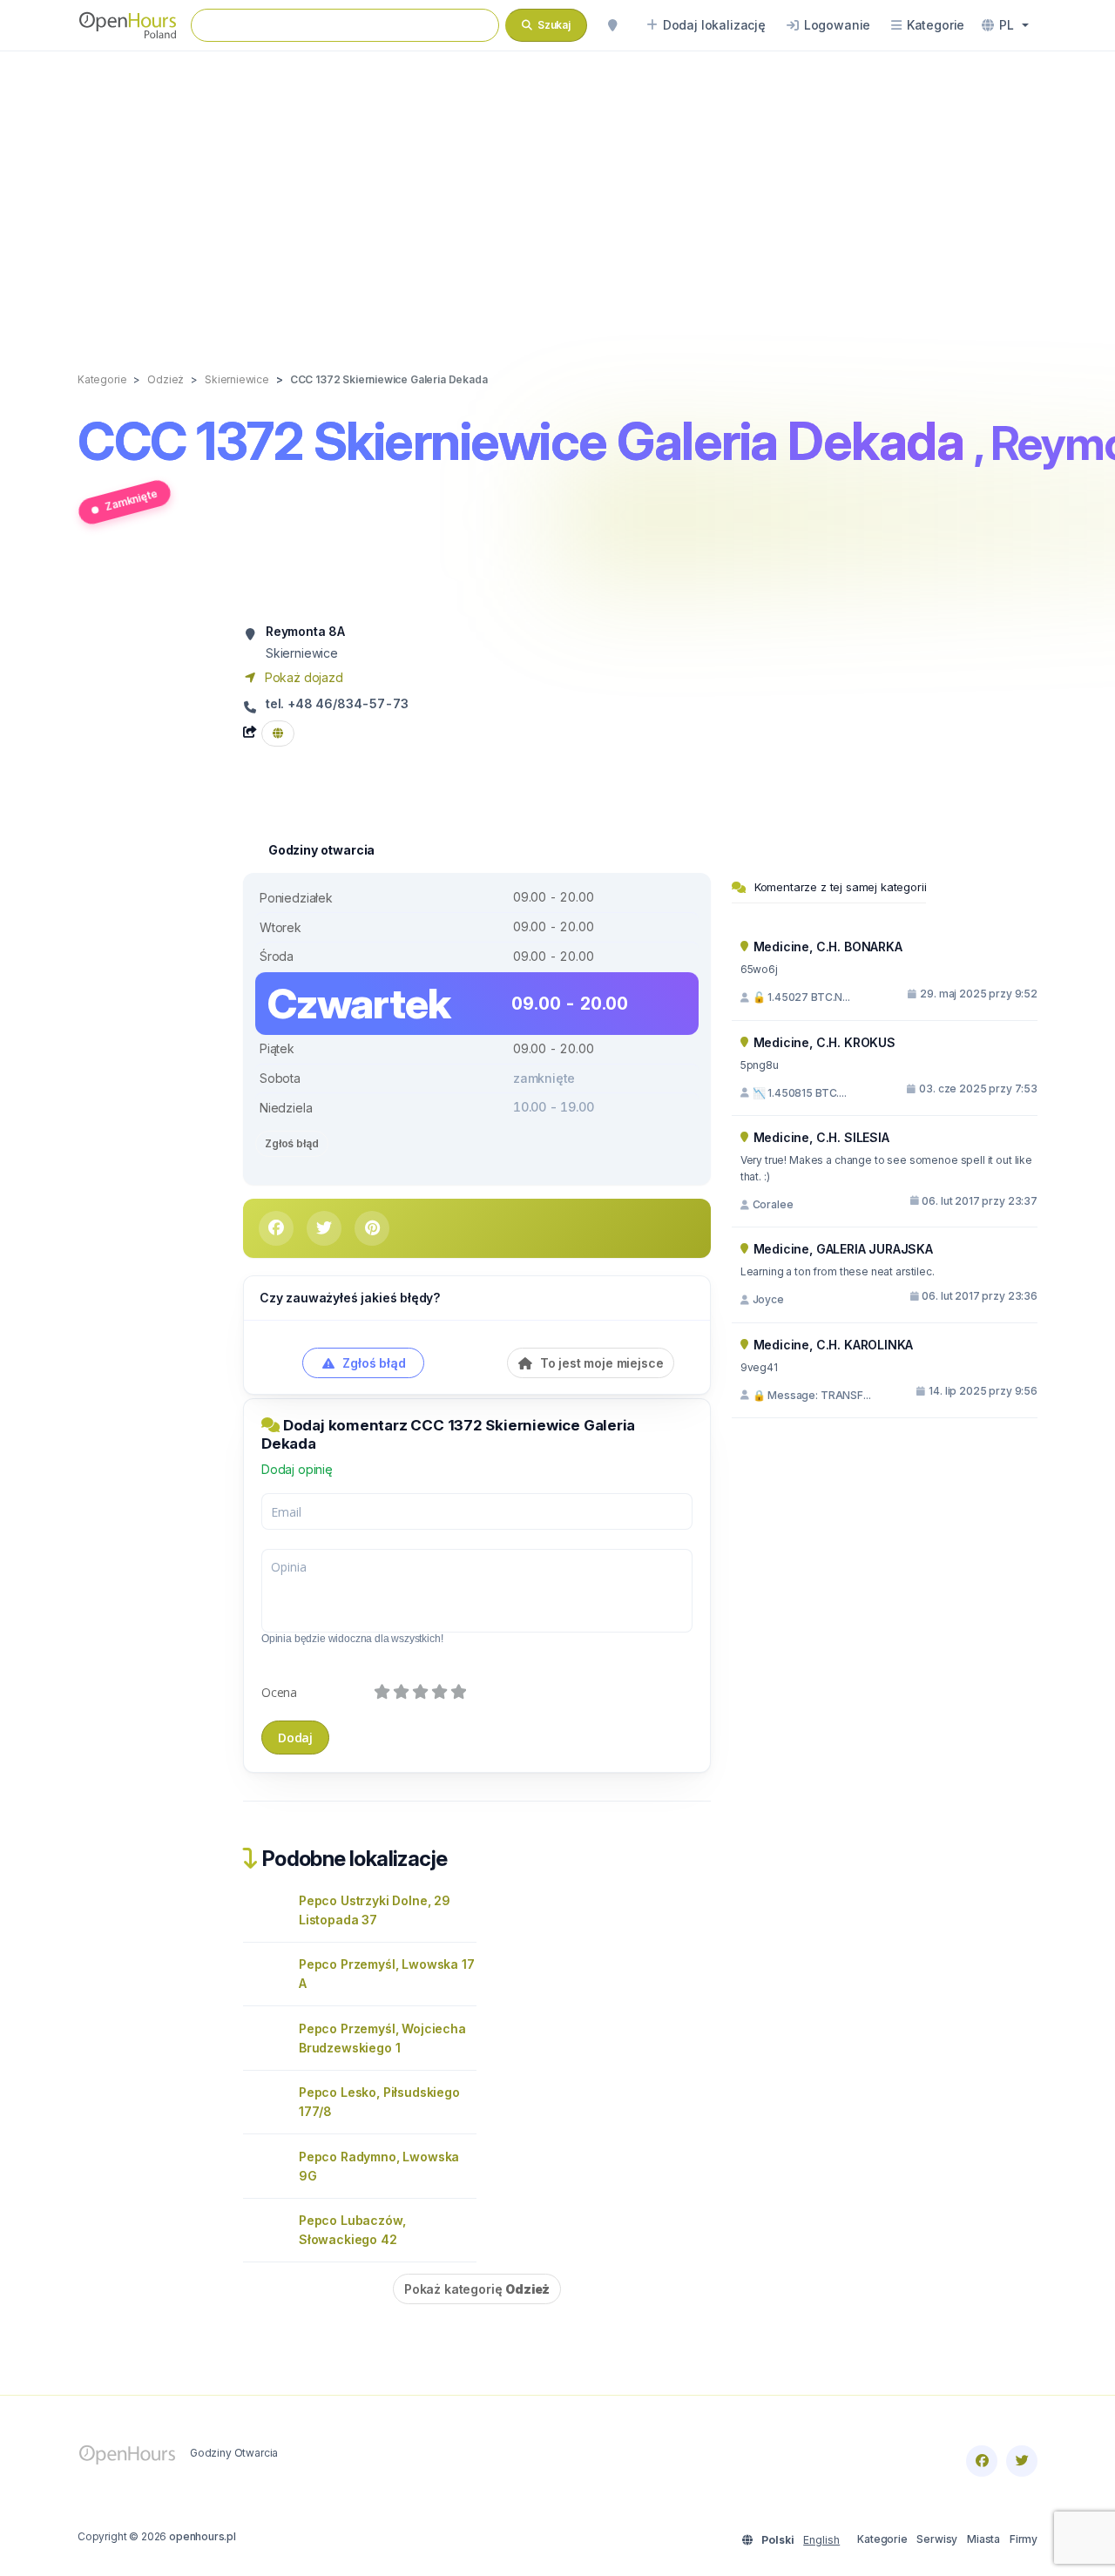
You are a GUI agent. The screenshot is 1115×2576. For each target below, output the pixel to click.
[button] (1005, 25)
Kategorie (882, 2539)
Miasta (983, 2539)
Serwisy (937, 2539)
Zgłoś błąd (292, 1143)
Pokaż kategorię (477, 2289)
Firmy (1024, 2539)
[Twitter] (1022, 2461)
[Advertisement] (557, 193)
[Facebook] (982, 2461)
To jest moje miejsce (600, 1363)
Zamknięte (131, 499)
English (821, 2540)
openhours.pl (203, 2536)
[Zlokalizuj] (612, 25)
